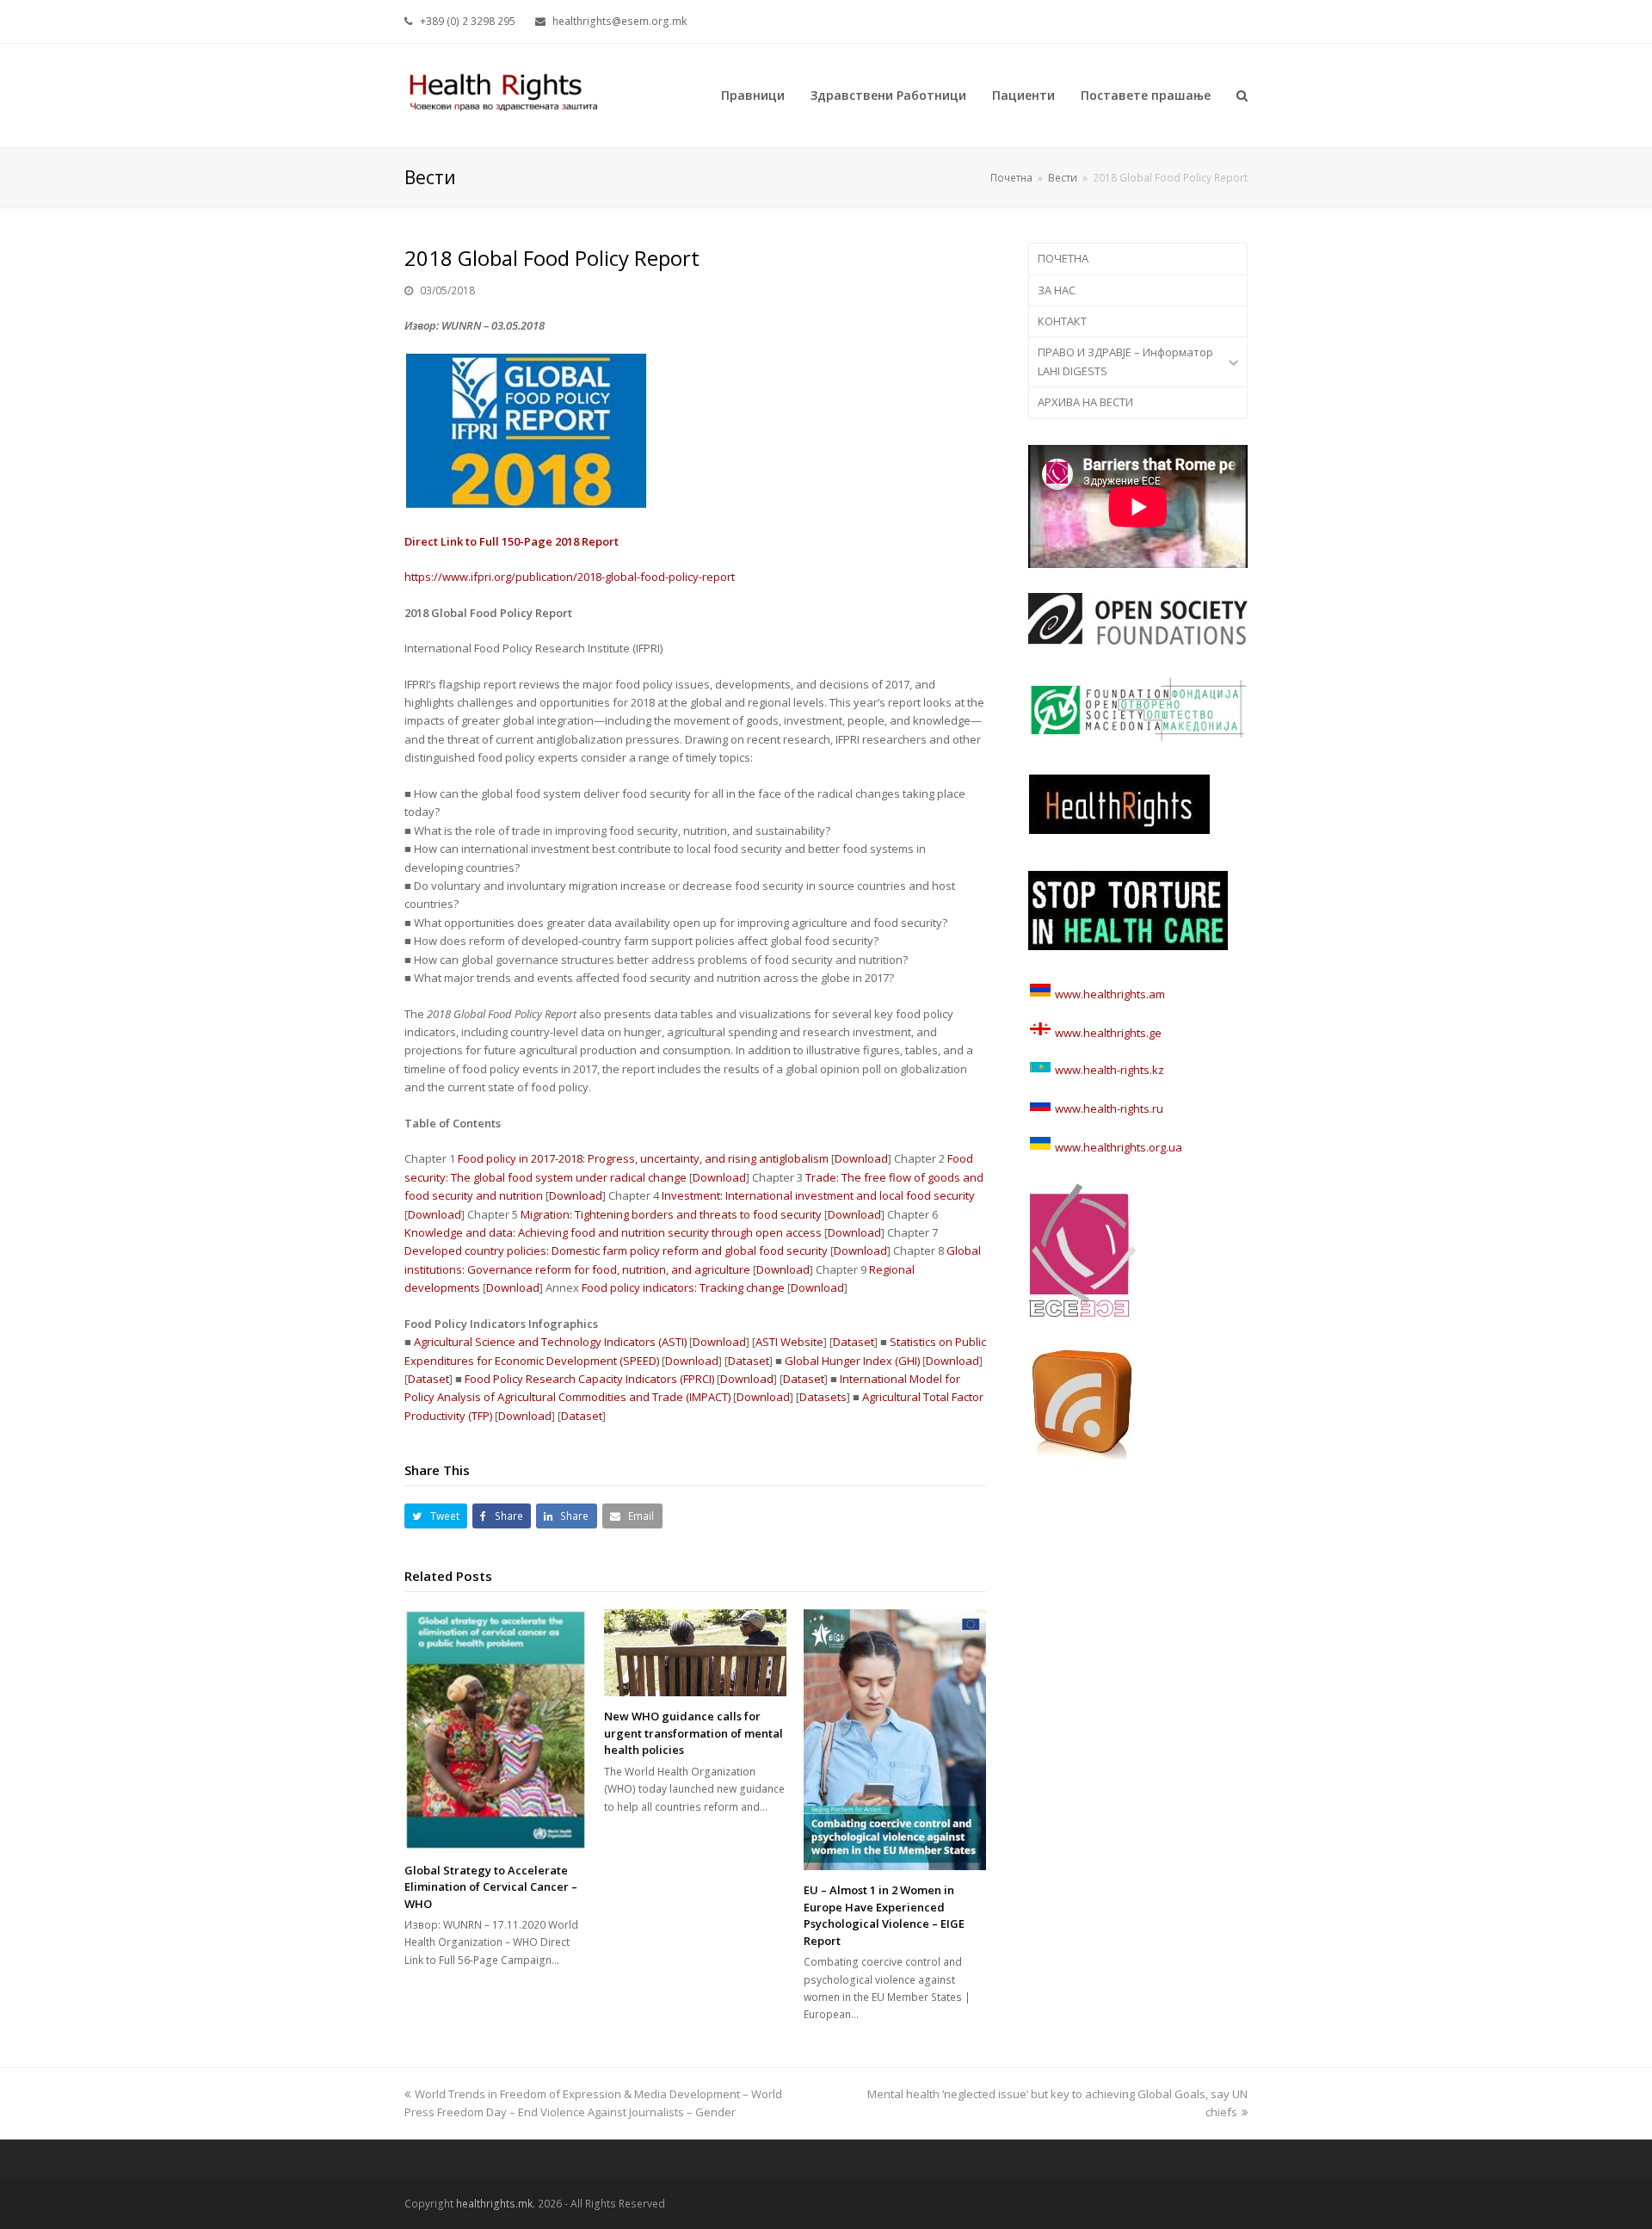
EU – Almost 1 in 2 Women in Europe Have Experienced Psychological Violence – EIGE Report (884, 1915)
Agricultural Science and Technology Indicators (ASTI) (550, 1342)
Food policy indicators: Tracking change (683, 1287)
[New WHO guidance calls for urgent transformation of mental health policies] (695, 1653)
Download (861, 1158)
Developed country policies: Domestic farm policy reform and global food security (616, 1250)
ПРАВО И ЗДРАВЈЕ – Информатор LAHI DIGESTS (1125, 361)
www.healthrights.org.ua (1117, 1147)
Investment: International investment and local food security (818, 1195)
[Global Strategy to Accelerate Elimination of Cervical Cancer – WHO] (496, 1730)
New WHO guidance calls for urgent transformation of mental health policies (693, 1733)
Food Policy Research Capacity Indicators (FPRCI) (589, 1379)
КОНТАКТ (1062, 321)
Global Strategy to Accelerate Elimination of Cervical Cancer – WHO (491, 1887)
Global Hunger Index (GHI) (852, 1361)
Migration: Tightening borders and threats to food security (671, 1214)
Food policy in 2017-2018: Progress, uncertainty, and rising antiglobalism (643, 1158)
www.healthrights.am (1110, 994)
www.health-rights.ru (1108, 1108)
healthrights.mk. (496, 2204)
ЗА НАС (1057, 290)
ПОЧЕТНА (1063, 258)
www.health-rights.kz (1108, 1070)
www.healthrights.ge (1107, 1033)
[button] (436, 1516)
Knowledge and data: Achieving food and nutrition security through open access (613, 1232)
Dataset (854, 1342)
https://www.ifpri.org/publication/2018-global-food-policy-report (570, 577)
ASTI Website (789, 1342)
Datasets (823, 1397)
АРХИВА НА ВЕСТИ (1085, 402)
